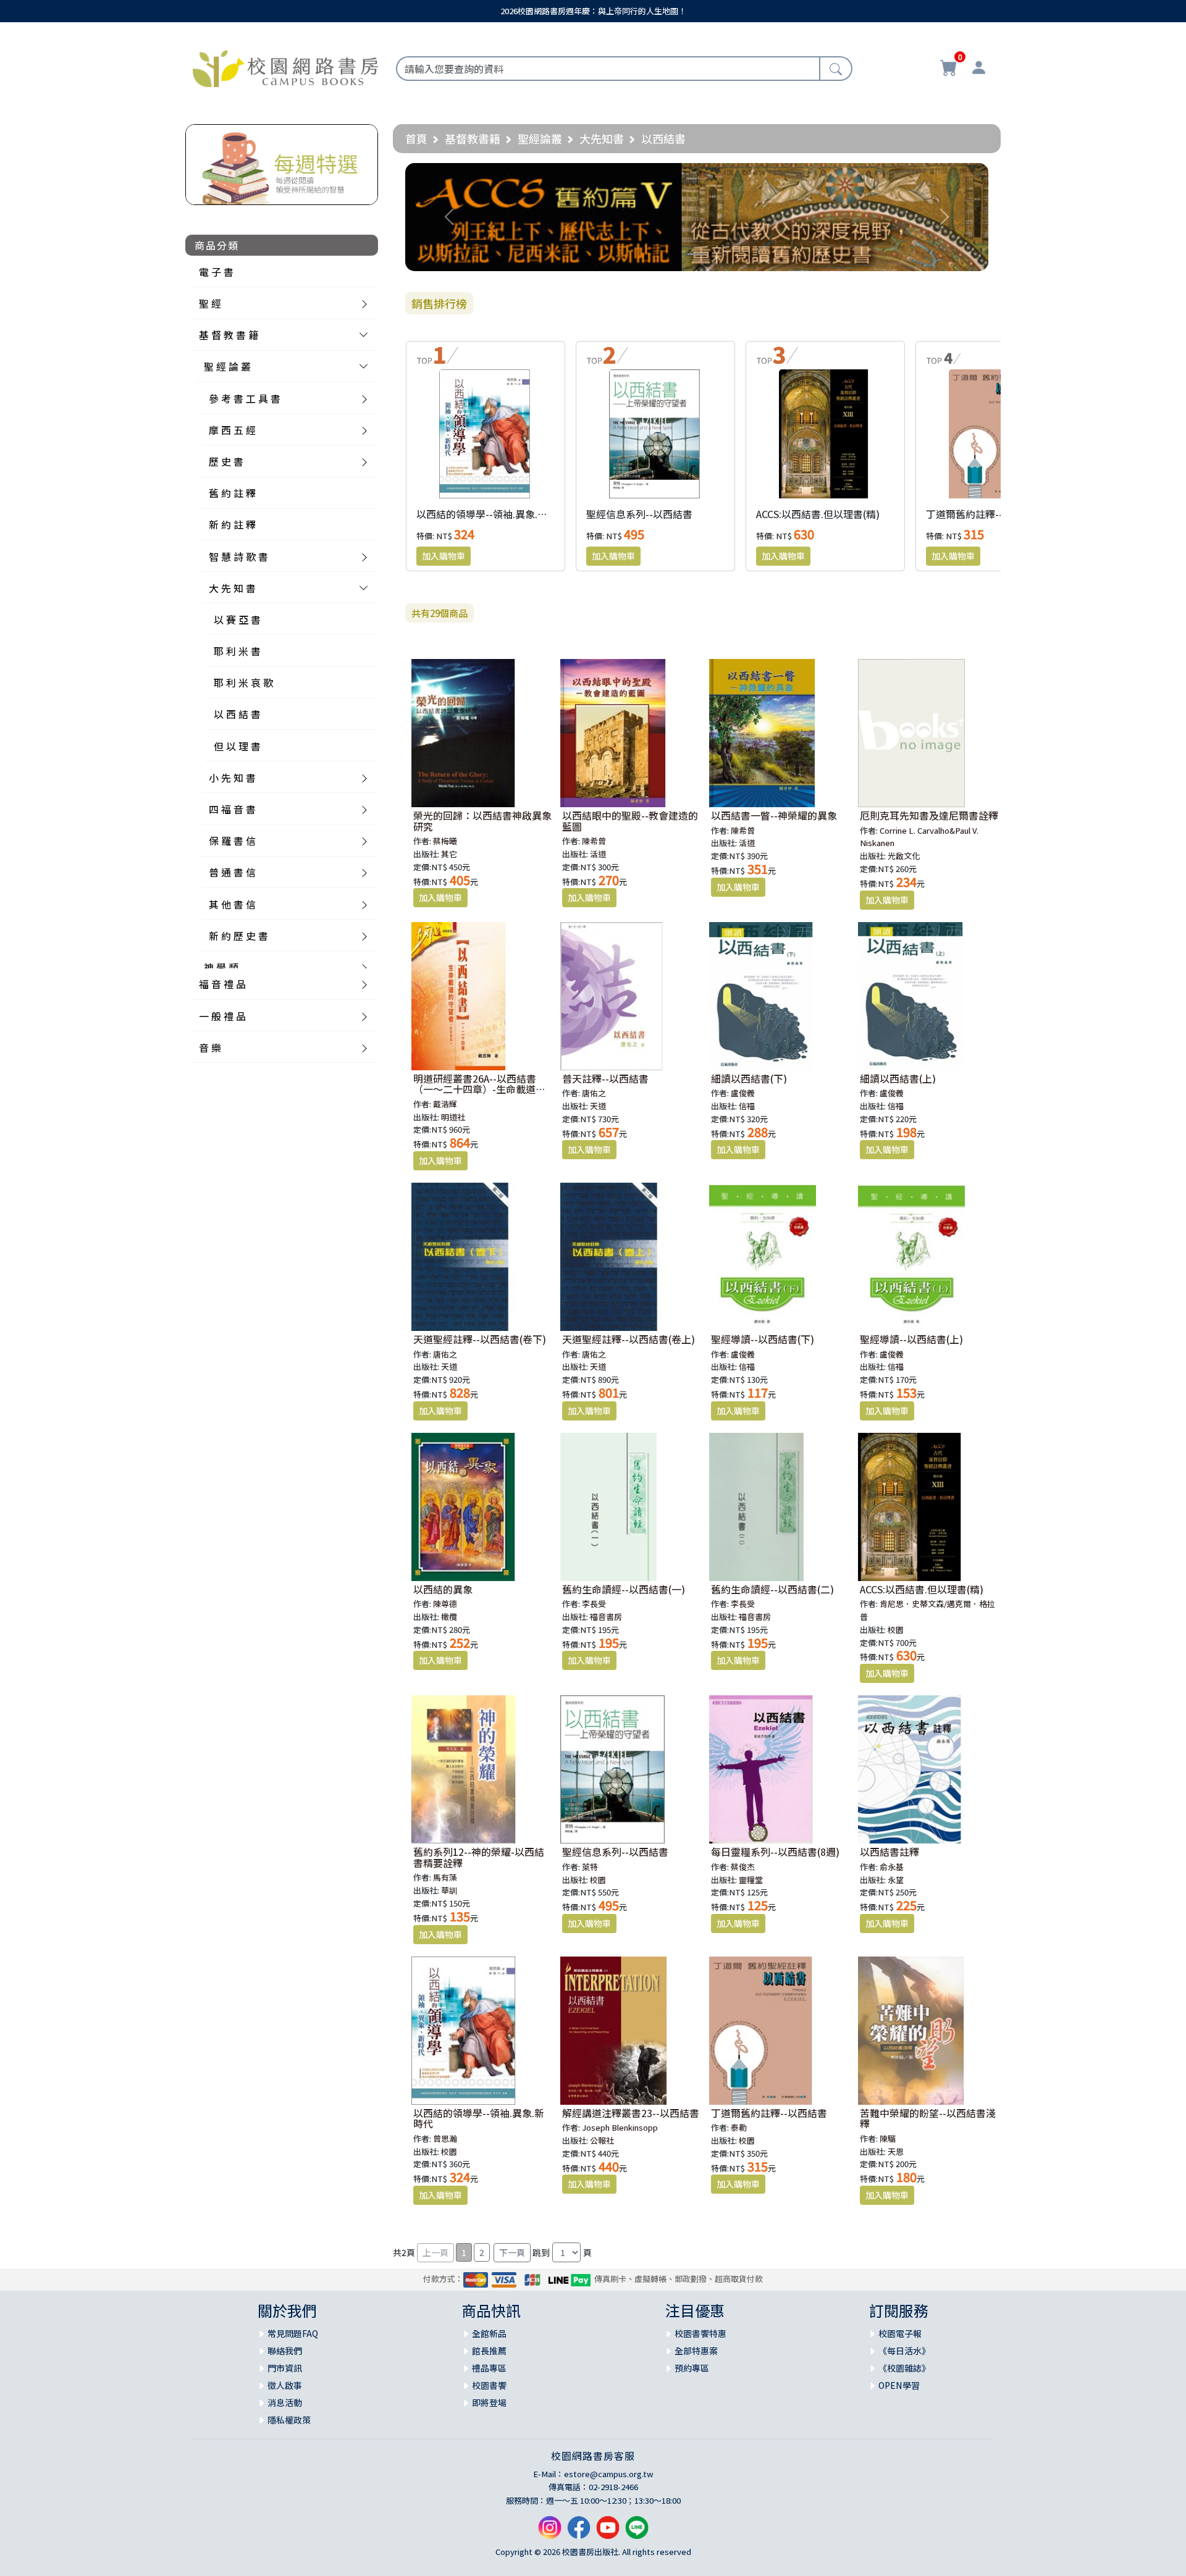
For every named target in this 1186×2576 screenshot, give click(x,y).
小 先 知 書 (232, 778)
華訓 (449, 1890)
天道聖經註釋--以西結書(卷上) (629, 1339)
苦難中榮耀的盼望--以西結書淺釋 (928, 2118)
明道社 (453, 1117)
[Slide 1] (697, 254)
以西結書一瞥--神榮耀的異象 (774, 815)
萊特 (590, 1867)
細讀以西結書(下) (749, 1078)
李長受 (594, 1604)
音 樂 (210, 1047)
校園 (896, 1630)
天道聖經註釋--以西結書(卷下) (480, 1339)
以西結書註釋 (889, 1852)
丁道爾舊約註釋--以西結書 (984, 514)
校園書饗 (489, 2385)
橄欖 (449, 1617)
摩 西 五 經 (232, 430)
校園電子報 (900, 2333)
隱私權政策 (289, 2420)
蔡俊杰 (743, 1867)
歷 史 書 (226, 461)
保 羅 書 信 (232, 841)
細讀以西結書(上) (898, 1078)
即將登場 (489, 2402)
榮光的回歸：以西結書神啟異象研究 (482, 821)
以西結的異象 (443, 1589)
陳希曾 (594, 841)
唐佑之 (594, 1093)
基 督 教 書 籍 (229, 335)
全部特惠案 (696, 2351)
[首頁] (285, 67)
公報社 (602, 2140)
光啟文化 (904, 856)
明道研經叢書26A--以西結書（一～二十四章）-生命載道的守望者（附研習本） (479, 1089)
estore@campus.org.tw (609, 2474)
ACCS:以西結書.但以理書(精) (818, 514)
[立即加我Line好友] (637, 2532)
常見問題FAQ (293, 2333)
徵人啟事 (285, 2385)
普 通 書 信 (232, 872)
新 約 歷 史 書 (238, 936)
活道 (598, 854)
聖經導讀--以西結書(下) (763, 1339)
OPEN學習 (899, 2385)
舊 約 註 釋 (232, 493)
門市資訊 (285, 2368)
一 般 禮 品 (222, 1016)
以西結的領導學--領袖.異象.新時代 (492, 514)
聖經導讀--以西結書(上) (911, 1339)
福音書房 (606, 1617)
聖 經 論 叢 (227, 366)
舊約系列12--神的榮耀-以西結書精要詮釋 (479, 1857)
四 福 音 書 (232, 809)
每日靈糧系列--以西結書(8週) (775, 1852)
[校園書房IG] (550, 2532)
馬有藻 (445, 1877)
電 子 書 (216, 272)
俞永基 (892, 1867)
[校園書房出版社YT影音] (608, 2532)
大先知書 (602, 138)
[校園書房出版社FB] (579, 2532)
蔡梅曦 (445, 841)
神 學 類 (221, 967)
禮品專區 (489, 2368)
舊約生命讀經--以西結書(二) (772, 1589)
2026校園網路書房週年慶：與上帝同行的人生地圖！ (593, 11)
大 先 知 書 (232, 588)
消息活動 (285, 2402)
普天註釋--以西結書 (605, 1078)
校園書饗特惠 (700, 2333)
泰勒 (739, 2127)
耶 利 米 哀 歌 (243, 682)
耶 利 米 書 (237, 651)
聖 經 (210, 303)
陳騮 (888, 2138)
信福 (747, 1106)
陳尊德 (445, 1604)
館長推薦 (489, 2351)
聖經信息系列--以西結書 (639, 514)
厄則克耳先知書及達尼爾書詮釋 (929, 815)
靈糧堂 (751, 1880)
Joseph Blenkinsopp (620, 2127)
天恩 (896, 2151)
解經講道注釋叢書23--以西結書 (631, 2113)
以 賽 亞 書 (237, 619)
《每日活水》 (904, 2351)
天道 (598, 1106)
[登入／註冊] (978, 69)
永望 (896, 1880)
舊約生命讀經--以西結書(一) (624, 1589)
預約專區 (692, 2368)
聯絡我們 (285, 2351)
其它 (449, 854)
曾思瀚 (445, 2138)
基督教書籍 (473, 138)
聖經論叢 (540, 138)
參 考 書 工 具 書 (245, 398)
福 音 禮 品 (222, 984)
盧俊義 (743, 1093)
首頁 (416, 138)
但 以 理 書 (237, 746)
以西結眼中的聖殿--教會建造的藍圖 (630, 821)
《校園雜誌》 (904, 2368)
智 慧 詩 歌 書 (238, 556)
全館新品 (489, 2333)
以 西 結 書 (237, 714)
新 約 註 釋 (232, 524)
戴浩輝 (445, 1104)
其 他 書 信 (232, 904)
